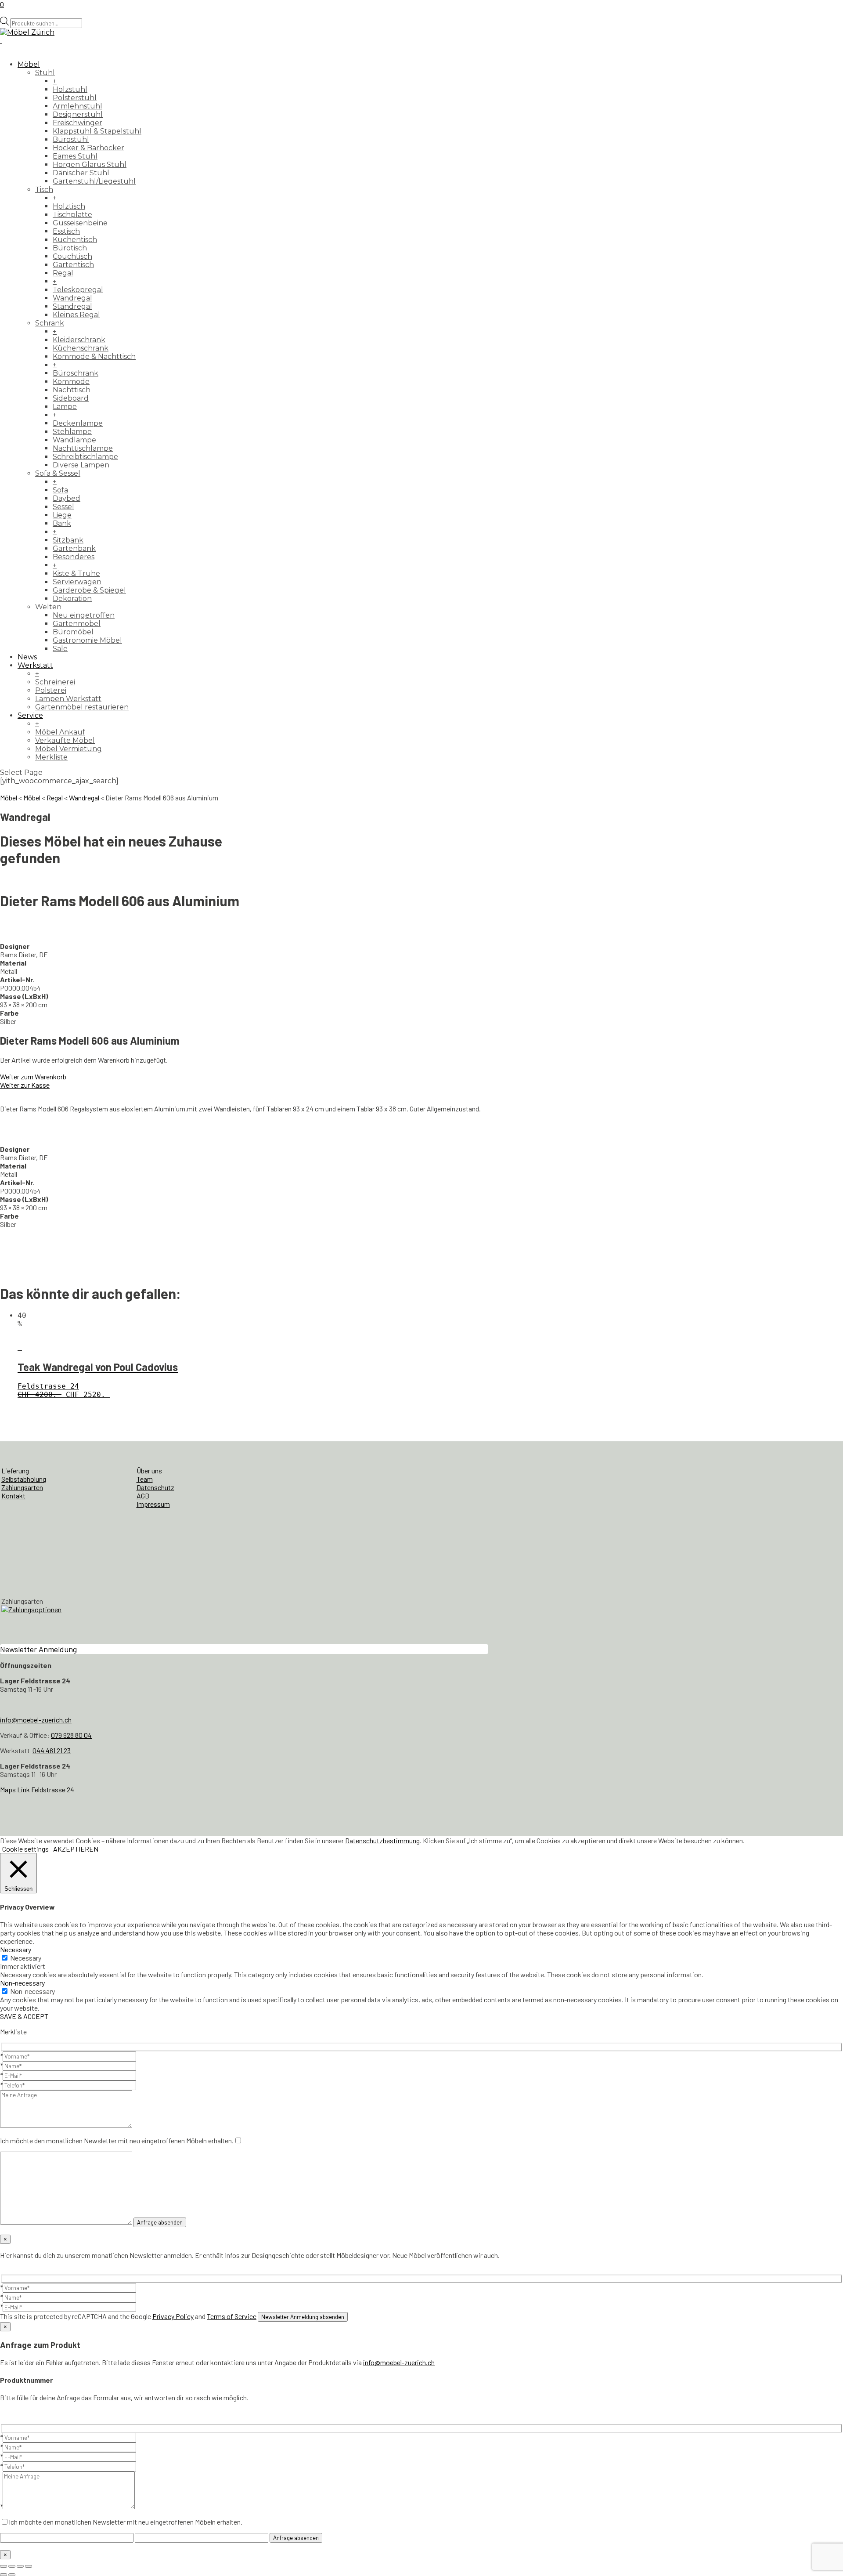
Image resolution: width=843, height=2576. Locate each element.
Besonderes (74, 557)
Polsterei (51, 690)
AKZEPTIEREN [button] (76, 1849)
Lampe (65, 407)
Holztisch (69, 206)
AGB (143, 1496)
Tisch (44, 190)
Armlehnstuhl (77, 106)
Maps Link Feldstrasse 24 (37, 1789)
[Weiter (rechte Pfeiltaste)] (12, 2575)
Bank (62, 523)
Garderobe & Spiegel (89, 590)
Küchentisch (75, 240)
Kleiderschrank (79, 340)
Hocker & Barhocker (88, 148)
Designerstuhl (78, 114)
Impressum (153, 1504)
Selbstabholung (24, 1479)
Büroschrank (76, 373)
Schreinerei (55, 682)
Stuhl (45, 73)
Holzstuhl (70, 89)
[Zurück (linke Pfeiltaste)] (4, 2575)
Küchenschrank (81, 348)
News (27, 657)
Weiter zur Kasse (25, 1085)
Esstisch (66, 231)
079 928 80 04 (71, 1735)
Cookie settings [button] (25, 1849)
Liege (62, 515)
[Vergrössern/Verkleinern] (4, 2566)
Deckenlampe (78, 423)
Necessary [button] (16, 1949)
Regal (63, 273)
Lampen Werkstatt (68, 699)
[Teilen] (20, 2566)
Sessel (63, 507)
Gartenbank (74, 548)
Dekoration (72, 599)
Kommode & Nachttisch (94, 356)
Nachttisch (72, 390)
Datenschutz (155, 1487)
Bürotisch (70, 248)
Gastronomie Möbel (87, 640)
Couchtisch (72, 256)
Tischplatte (72, 215)
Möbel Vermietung (68, 749)
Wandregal (72, 298)
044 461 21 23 (52, 1750)
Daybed (67, 498)
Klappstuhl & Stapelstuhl (97, 131)
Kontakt (13, 1496)
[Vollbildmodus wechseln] (12, 2566)
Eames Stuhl (75, 156)
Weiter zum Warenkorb (33, 1076)
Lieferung (15, 1471)
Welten (48, 607)
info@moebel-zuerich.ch (36, 1720)
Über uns (149, 1471)
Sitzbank (68, 540)
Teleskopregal (78, 290)
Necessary (26, 1958)
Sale (60, 649)
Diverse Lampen (81, 465)
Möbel (29, 64)
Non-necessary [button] (22, 1983)
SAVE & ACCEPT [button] (24, 2016)
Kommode (71, 382)
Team (145, 1479)
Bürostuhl (71, 139)
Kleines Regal (76, 315)
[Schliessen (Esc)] (29, 2566)
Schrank (50, 323)
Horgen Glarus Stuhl (90, 165)
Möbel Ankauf (60, 732)
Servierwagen (77, 582)
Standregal (72, 306)
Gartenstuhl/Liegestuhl (94, 181)
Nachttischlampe (83, 448)
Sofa (60, 490)
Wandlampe (74, 440)
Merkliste (51, 757)
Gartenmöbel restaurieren (82, 707)
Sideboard (71, 398)
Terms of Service (232, 2316)
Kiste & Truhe (76, 573)
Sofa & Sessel (58, 473)
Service (30, 715)
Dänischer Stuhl (81, 173)
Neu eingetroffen (84, 615)
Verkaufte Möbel (65, 740)
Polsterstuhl (75, 98)
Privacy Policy (173, 2316)
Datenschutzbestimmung (382, 1840)
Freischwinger (77, 123)
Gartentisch (73, 265)
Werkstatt (35, 665)
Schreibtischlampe (85, 457)
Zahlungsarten (22, 1487)
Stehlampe (72, 432)
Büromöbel (73, 632)
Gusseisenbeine (80, 223)
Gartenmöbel (77, 624)
